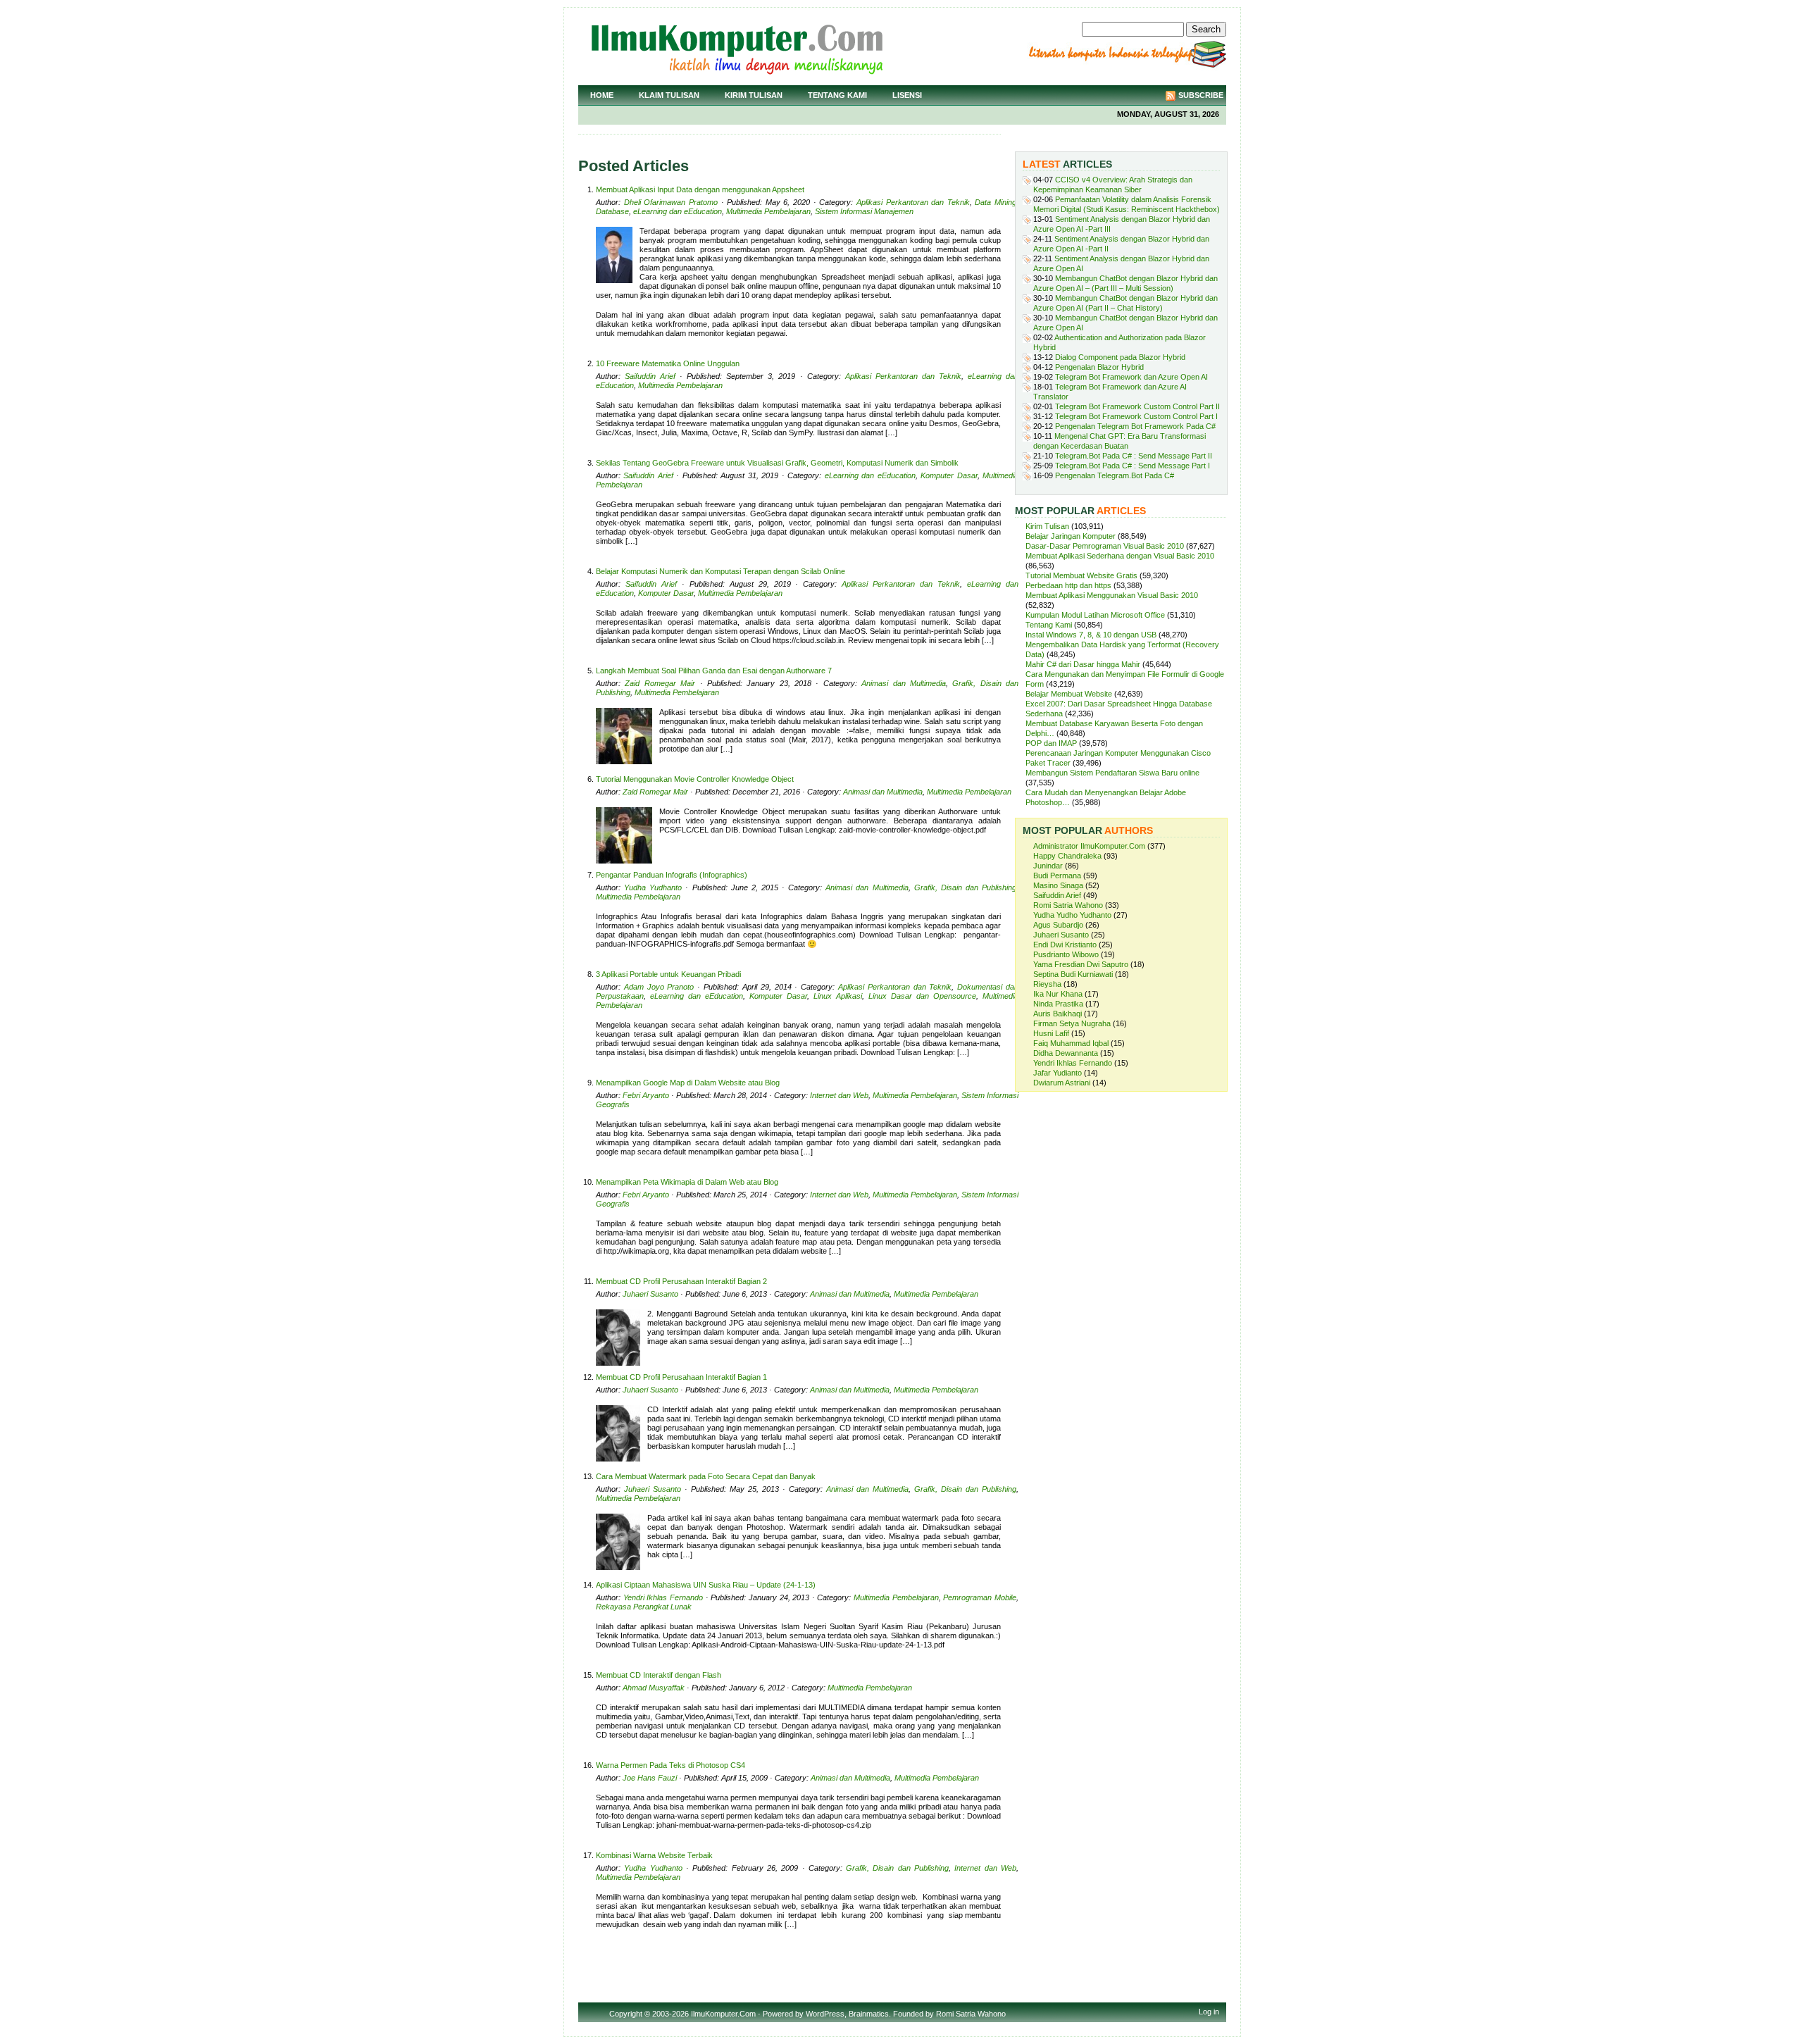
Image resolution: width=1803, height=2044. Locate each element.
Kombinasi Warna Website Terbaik (654, 1855)
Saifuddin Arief (650, 376)
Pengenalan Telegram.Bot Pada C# (1115, 475)
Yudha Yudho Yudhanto (1072, 915)
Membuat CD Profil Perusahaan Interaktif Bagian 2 (681, 1281)
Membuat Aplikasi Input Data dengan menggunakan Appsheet (700, 189)
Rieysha (1047, 984)
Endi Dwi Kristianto (1065, 945)
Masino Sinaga (1058, 885)
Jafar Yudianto (1058, 1073)
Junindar (1048, 866)
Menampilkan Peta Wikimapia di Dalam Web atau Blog (687, 1182)
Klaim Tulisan (669, 95)
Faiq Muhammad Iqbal (1071, 1043)
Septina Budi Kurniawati (1073, 974)
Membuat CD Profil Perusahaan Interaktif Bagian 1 (681, 1377)
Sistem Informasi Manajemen (864, 211)
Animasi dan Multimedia (904, 683)
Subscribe (1201, 95)
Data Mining (996, 202)
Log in (1209, 2012)
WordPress (825, 2014)
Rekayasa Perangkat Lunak (644, 1607)
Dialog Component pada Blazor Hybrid (1120, 357)
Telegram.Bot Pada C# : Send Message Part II (1134, 456)
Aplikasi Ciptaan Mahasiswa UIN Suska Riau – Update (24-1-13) (706, 1585)
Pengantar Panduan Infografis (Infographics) (672, 875)
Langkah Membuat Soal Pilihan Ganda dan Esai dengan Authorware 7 (714, 671)
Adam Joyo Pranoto (659, 987)
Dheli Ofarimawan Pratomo (671, 202)
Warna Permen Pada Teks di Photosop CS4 (670, 1765)
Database (612, 211)
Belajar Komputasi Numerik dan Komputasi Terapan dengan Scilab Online (720, 571)
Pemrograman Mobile (980, 1597)
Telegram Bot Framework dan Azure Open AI (1131, 377)
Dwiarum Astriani (1062, 1083)
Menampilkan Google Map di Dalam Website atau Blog (688, 1083)
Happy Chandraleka (1067, 856)
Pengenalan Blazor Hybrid (1099, 367)
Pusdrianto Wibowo (1066, 954)
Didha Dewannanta (1066, 1053)
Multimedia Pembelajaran (768, 211)
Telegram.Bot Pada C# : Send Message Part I (1133, 466)
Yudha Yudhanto (653, 887)
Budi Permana (1057, 875)
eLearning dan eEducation (678, 211)
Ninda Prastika (1058, 1004)
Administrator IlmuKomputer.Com (1089, 846)
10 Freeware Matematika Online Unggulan (668, 363)
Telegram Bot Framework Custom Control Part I (1136, 416)
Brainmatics (869, 2014)
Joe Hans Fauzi (650, 1778)
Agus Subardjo (1058, 925)
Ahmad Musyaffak (654, 1688)
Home (602, 95)
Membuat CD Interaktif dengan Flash (659, 1675)
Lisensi (907, 95)
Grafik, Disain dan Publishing (965, 887)
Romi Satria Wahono (1068, 905)
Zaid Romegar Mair (660, 683)
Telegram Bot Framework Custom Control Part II (1137, 406)
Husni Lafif (1051, 1033)
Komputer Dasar (949, 475)
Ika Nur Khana (1058, 994)
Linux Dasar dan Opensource (922, 996)
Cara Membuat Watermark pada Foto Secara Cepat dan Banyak (706, 1476)
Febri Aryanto (646, 1095)
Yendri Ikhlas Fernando (663, 1597)
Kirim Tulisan (754, 95)
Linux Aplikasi (838, 996)
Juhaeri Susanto (650, 1294)
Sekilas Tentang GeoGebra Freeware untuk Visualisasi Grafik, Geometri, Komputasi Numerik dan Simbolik (777, 463)
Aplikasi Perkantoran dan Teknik (913, 202)
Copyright (626, 2014)
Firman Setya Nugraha (1072, 1023)
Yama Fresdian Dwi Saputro (1081, 964)
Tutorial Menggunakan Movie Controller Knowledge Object (695, 779)
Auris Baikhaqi (1058, 1014)
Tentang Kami (837, 95)
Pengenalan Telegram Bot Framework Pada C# (1135, 426)
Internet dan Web (839, 1095)
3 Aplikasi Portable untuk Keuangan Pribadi (668, 974)
